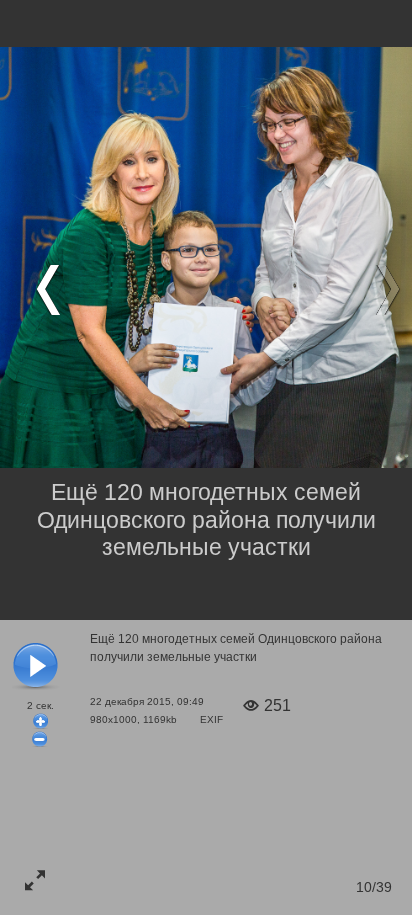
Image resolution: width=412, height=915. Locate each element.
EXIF (211, 719)
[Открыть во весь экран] (35, 880)
